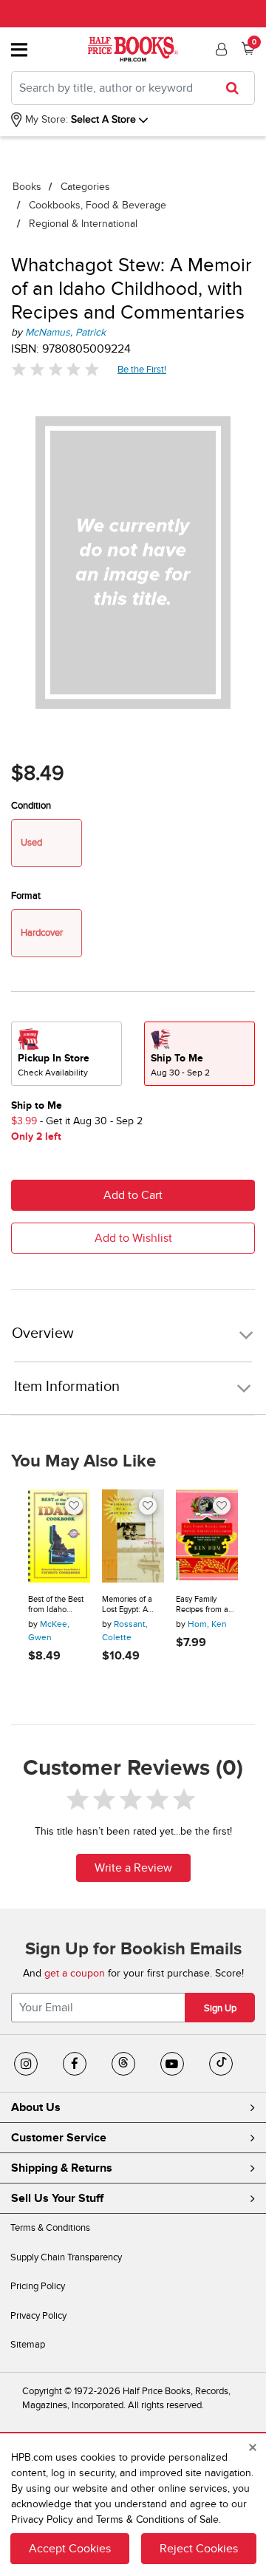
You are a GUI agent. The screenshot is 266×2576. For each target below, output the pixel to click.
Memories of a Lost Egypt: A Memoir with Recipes (127, 1604)
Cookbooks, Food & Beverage (98, 205)
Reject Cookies (199, 2549)
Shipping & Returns (62, 2168)
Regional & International (83, 224)
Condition (31, 806)
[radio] (66, 1054)
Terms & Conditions (50, 2228)
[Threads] (123, 2064)
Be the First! (142, 369)
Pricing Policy (38, 2286)
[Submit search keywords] (237, 88)
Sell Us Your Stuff (57, 2198)
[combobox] (133, 88)
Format (26, 896)
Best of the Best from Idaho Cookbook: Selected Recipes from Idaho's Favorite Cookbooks (58, 1604)
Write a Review (133, 1868)
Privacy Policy (38, 2316)
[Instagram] (26, 2064)
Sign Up (220, 2008)
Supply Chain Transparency (66, 2257)
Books (27, 187)
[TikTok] (221, 2064)
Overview (43, 1334)
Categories (85, 187)
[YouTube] (172, 2064)
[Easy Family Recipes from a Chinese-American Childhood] (207, 1536)
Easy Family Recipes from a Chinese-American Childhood (202, 1604)
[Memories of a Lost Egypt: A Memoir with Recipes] (133, 1536)
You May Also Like (83, 1461)
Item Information (67, 1387)
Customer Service (59, 2138)
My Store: (45, 119)
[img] (55, 369)
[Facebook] (75, 2064)
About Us (36, 2107)
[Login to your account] (219, 50)
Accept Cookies (70, 2549)
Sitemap (28, 2345)
